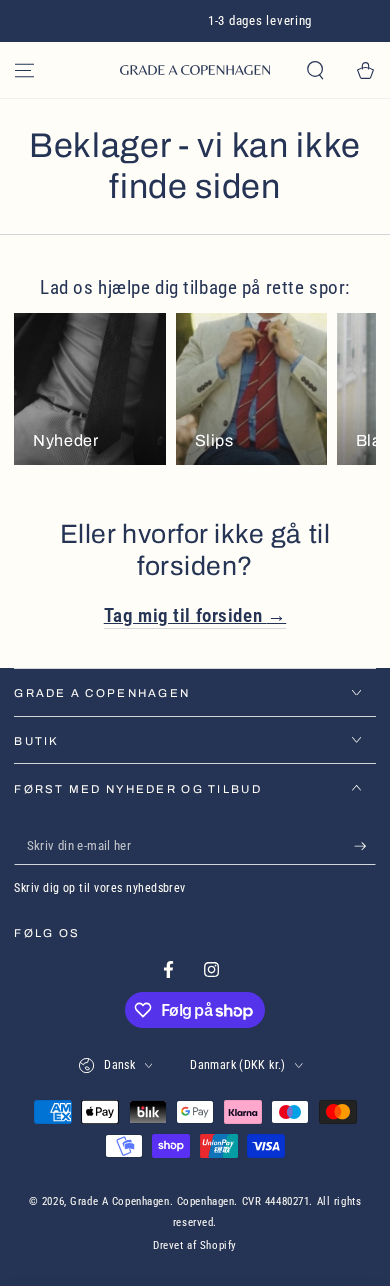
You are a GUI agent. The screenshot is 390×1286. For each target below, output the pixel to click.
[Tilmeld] (365, 846)
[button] (315, 70)
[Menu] (24, 70)
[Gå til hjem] (195, 70)
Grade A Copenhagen (119, 1201)
